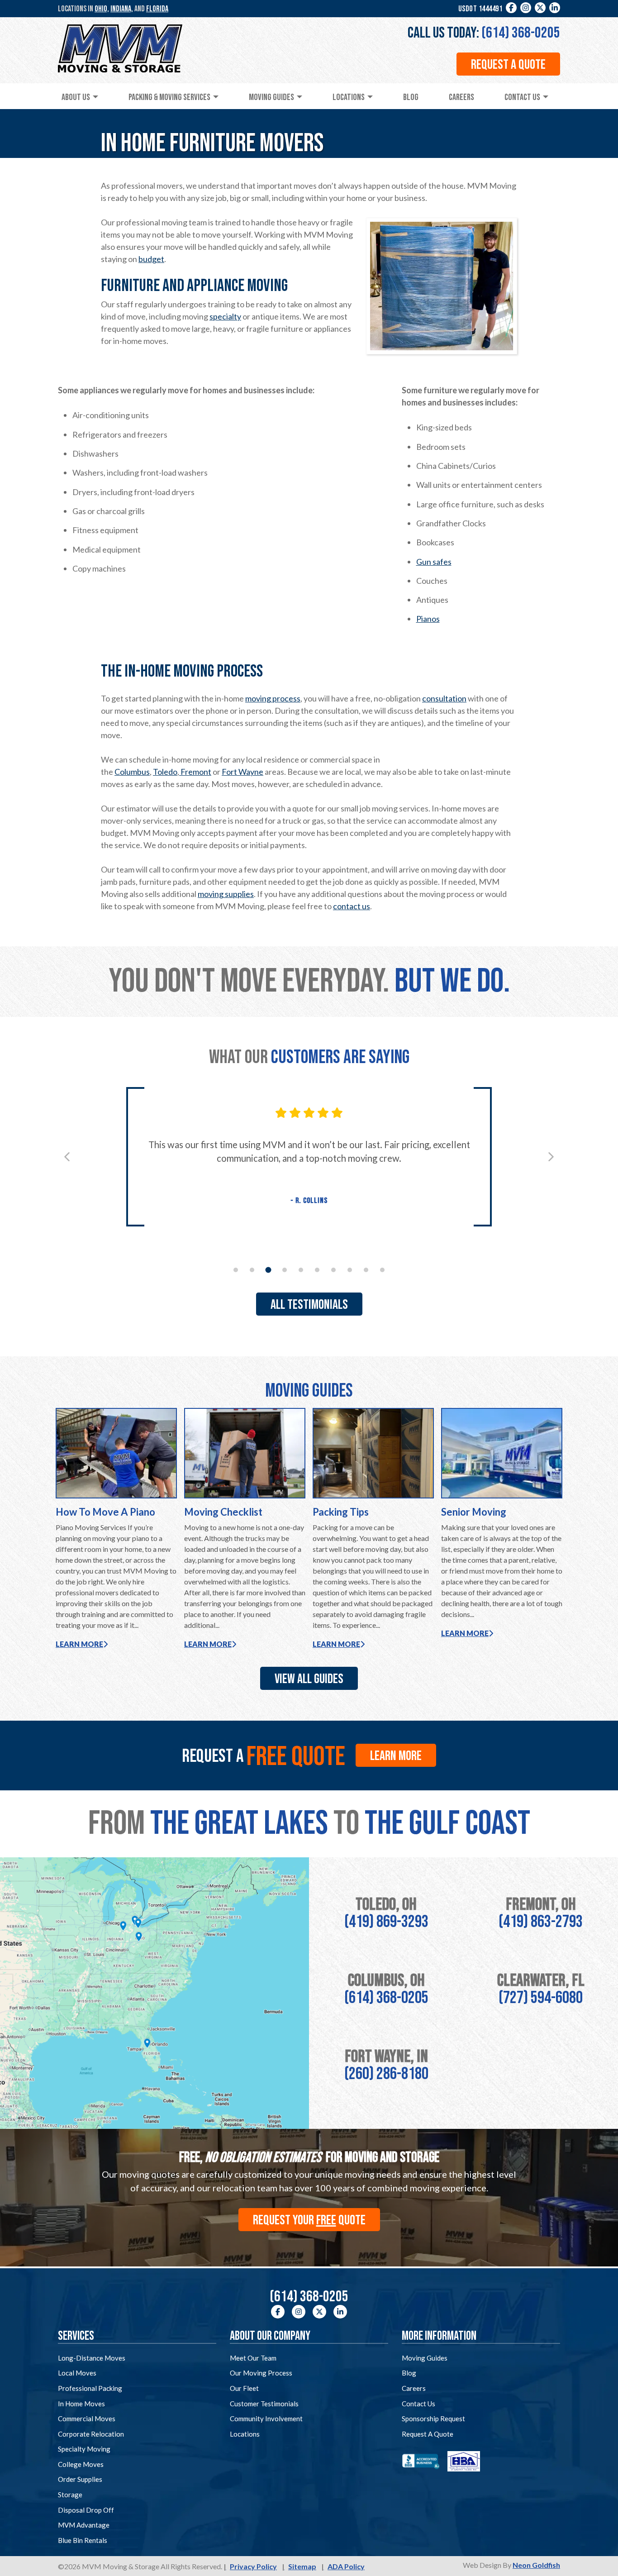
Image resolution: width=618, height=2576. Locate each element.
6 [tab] (317, 1270)
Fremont (195, 772)
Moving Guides (271, 97)
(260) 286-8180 (386, 2074)
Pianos (428, 619)
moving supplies (226, 894)
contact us (352, 906)
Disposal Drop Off (86, 2510)
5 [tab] (301, 1270)
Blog (411, 97)
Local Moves (77, 2373)
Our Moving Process (261, 2373)
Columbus (132, 772)
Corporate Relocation (91, 2434)
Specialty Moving (84, 2449)
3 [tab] (269, 1270)
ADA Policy (346, 2566)
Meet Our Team (253, 2358)
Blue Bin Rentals (83, 2540)
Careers (461, 97)
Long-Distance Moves (92, 2358)
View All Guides (309, 1679)
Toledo (165, 772)
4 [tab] (285, 1270)
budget (151, 259)
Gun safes (434, 562)
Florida (157, 9)
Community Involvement (266, 2419)
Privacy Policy (253, 2566)
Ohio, (102, 9)
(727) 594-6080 (541, 1998)
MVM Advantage (84, 2525)
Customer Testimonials (264, 2404)
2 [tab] (252, 1270)
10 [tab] (382, 1270)
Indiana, (122, 9)
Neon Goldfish (536, 2565)
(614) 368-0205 (521, 33)
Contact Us (522, 97)
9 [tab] (366, 1270)
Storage (70, 2495)
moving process (273, 698)
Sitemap (302, 2566)
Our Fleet (244, 2388)
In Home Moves (81, 2404)
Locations (349, 97)
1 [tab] (236, 1270)
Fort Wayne (242, 772)
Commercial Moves (87, 2419)
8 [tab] (350, 1270)
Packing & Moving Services (169, 97)
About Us (76, 97)
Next (551, 1157)
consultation (444, 698)
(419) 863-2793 (541, 1922)
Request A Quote (428, 2434)
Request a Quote (508, 65)
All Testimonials (309, 1305)
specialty (225, 316)
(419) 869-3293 (386, 1922)
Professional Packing (90, 2388)
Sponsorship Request (433, 2419)
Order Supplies (80, 2479)
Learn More (79, 1644)
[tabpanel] (309, 1157)
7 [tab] (333, 1270)
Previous (67, 1157)
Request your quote (309, 2220)
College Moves (81, 2464)
